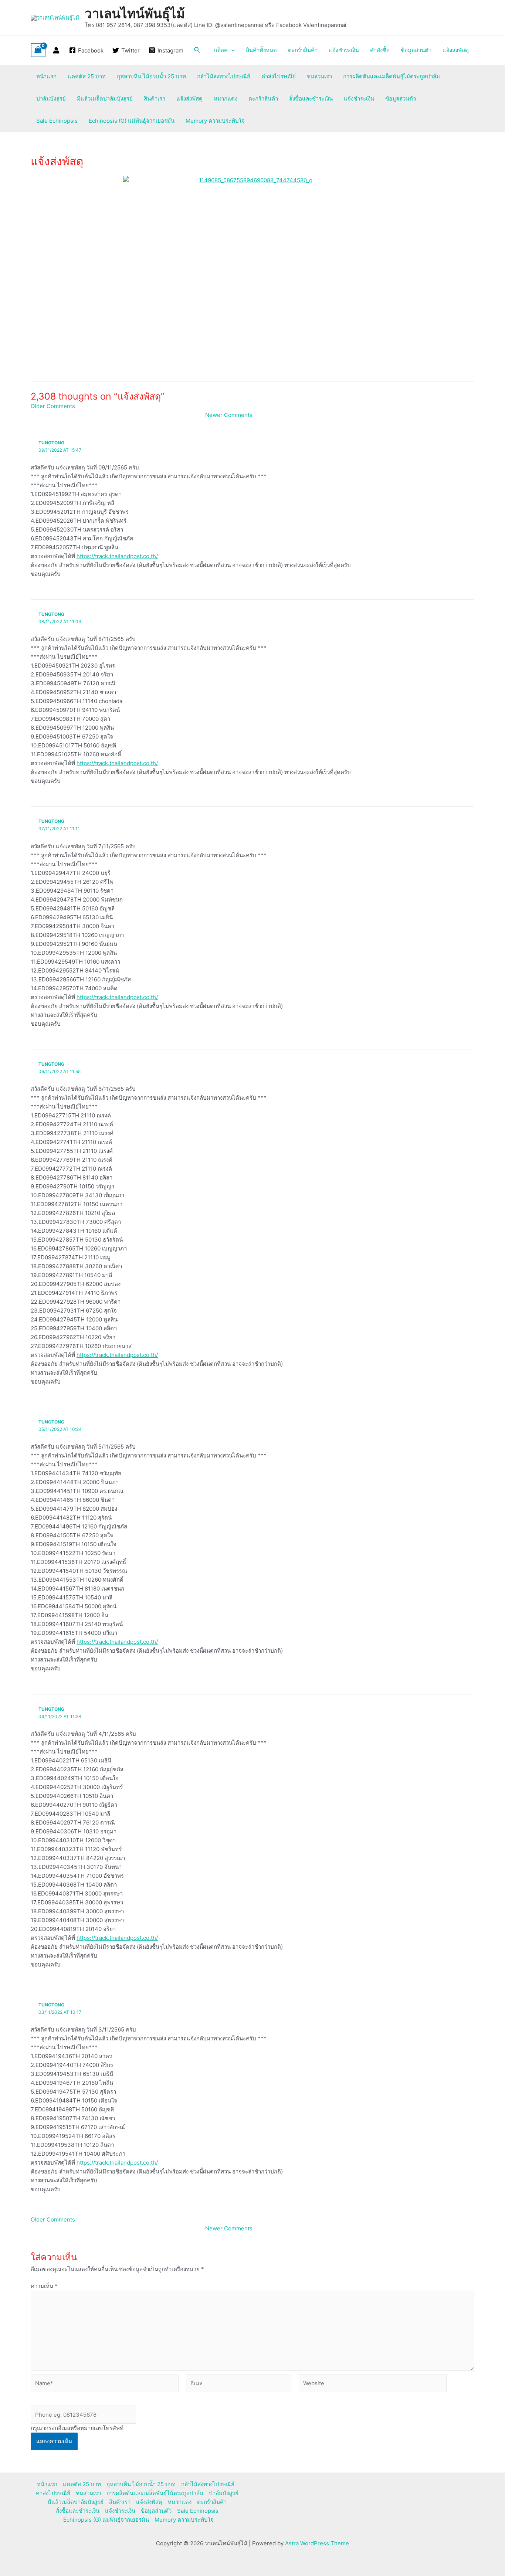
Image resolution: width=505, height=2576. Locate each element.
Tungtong (51, 443)
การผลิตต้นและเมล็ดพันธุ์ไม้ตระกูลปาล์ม (392, 76)
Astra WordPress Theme (317, 2543)
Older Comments (53, 406)
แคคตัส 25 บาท (87, 76)
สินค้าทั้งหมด (261, 50)
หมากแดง (226, 99)
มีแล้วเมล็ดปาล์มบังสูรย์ (105, 99)
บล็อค (221, 50)
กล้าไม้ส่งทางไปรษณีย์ (224, 76)
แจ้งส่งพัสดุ (456, 50)
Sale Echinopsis (57, 121)
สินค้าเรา (155, 99)
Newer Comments (229, 415)
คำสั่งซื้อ (380, 50)
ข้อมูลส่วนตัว (416, 50)
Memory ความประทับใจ (215, 121)
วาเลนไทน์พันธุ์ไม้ (135, 13)
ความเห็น (44, 2286)
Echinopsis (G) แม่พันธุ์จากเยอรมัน (132, 121)
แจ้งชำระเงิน (344, 50)
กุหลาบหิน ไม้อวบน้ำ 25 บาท (151, 76)
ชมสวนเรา (319, 76)
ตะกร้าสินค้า (303, 50)
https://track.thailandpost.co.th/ (117, 556)
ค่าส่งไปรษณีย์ (279, 76)
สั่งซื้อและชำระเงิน (311, 99)
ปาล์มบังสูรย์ (51, 99)
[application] (231, 50)
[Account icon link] (56, 50)
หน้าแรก (46, 76)
